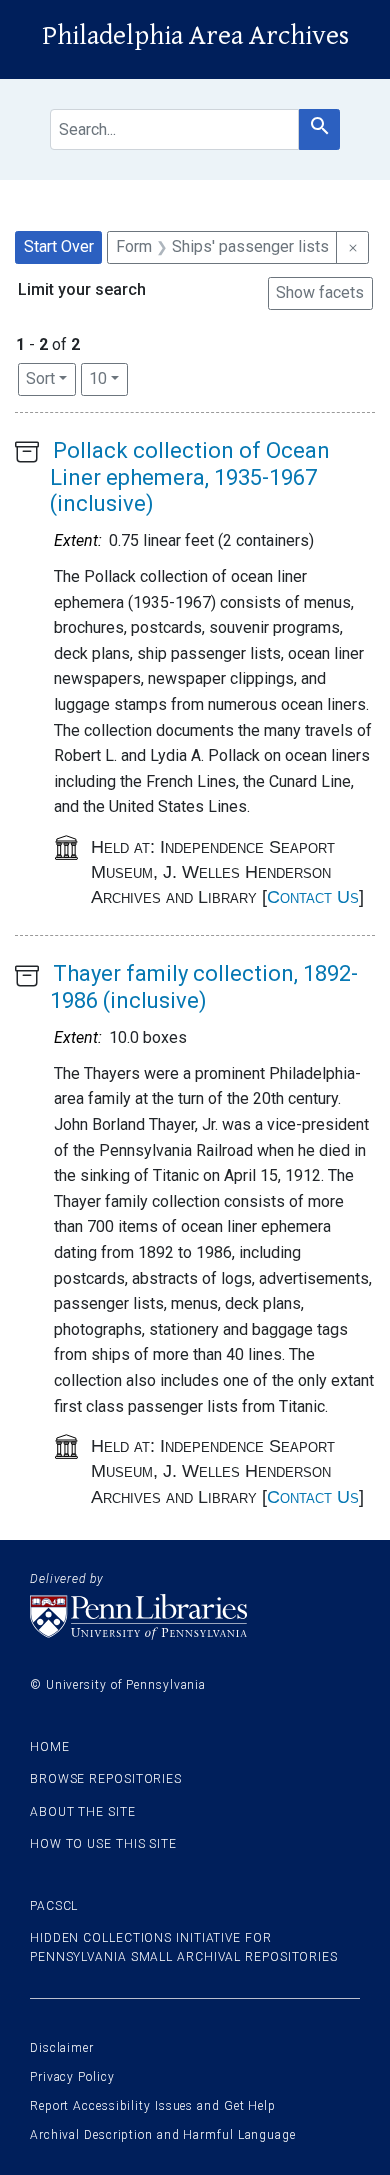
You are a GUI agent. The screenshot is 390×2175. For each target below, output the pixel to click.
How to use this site (103, 1844)
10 (108, 378)
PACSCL (54, 1906)
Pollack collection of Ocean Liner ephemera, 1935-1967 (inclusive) (190, 477)
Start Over (59, 246)
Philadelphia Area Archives (195, 36)
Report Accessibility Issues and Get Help (153, 2106)
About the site (83, 1812)
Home (50, 1747)
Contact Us (313, 897)
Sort (40, 378)
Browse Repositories (106, 1779)
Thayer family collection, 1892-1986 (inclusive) (204, 986)
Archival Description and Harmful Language (163, 2135)
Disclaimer (62, 2048)
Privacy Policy (72, 2077)
